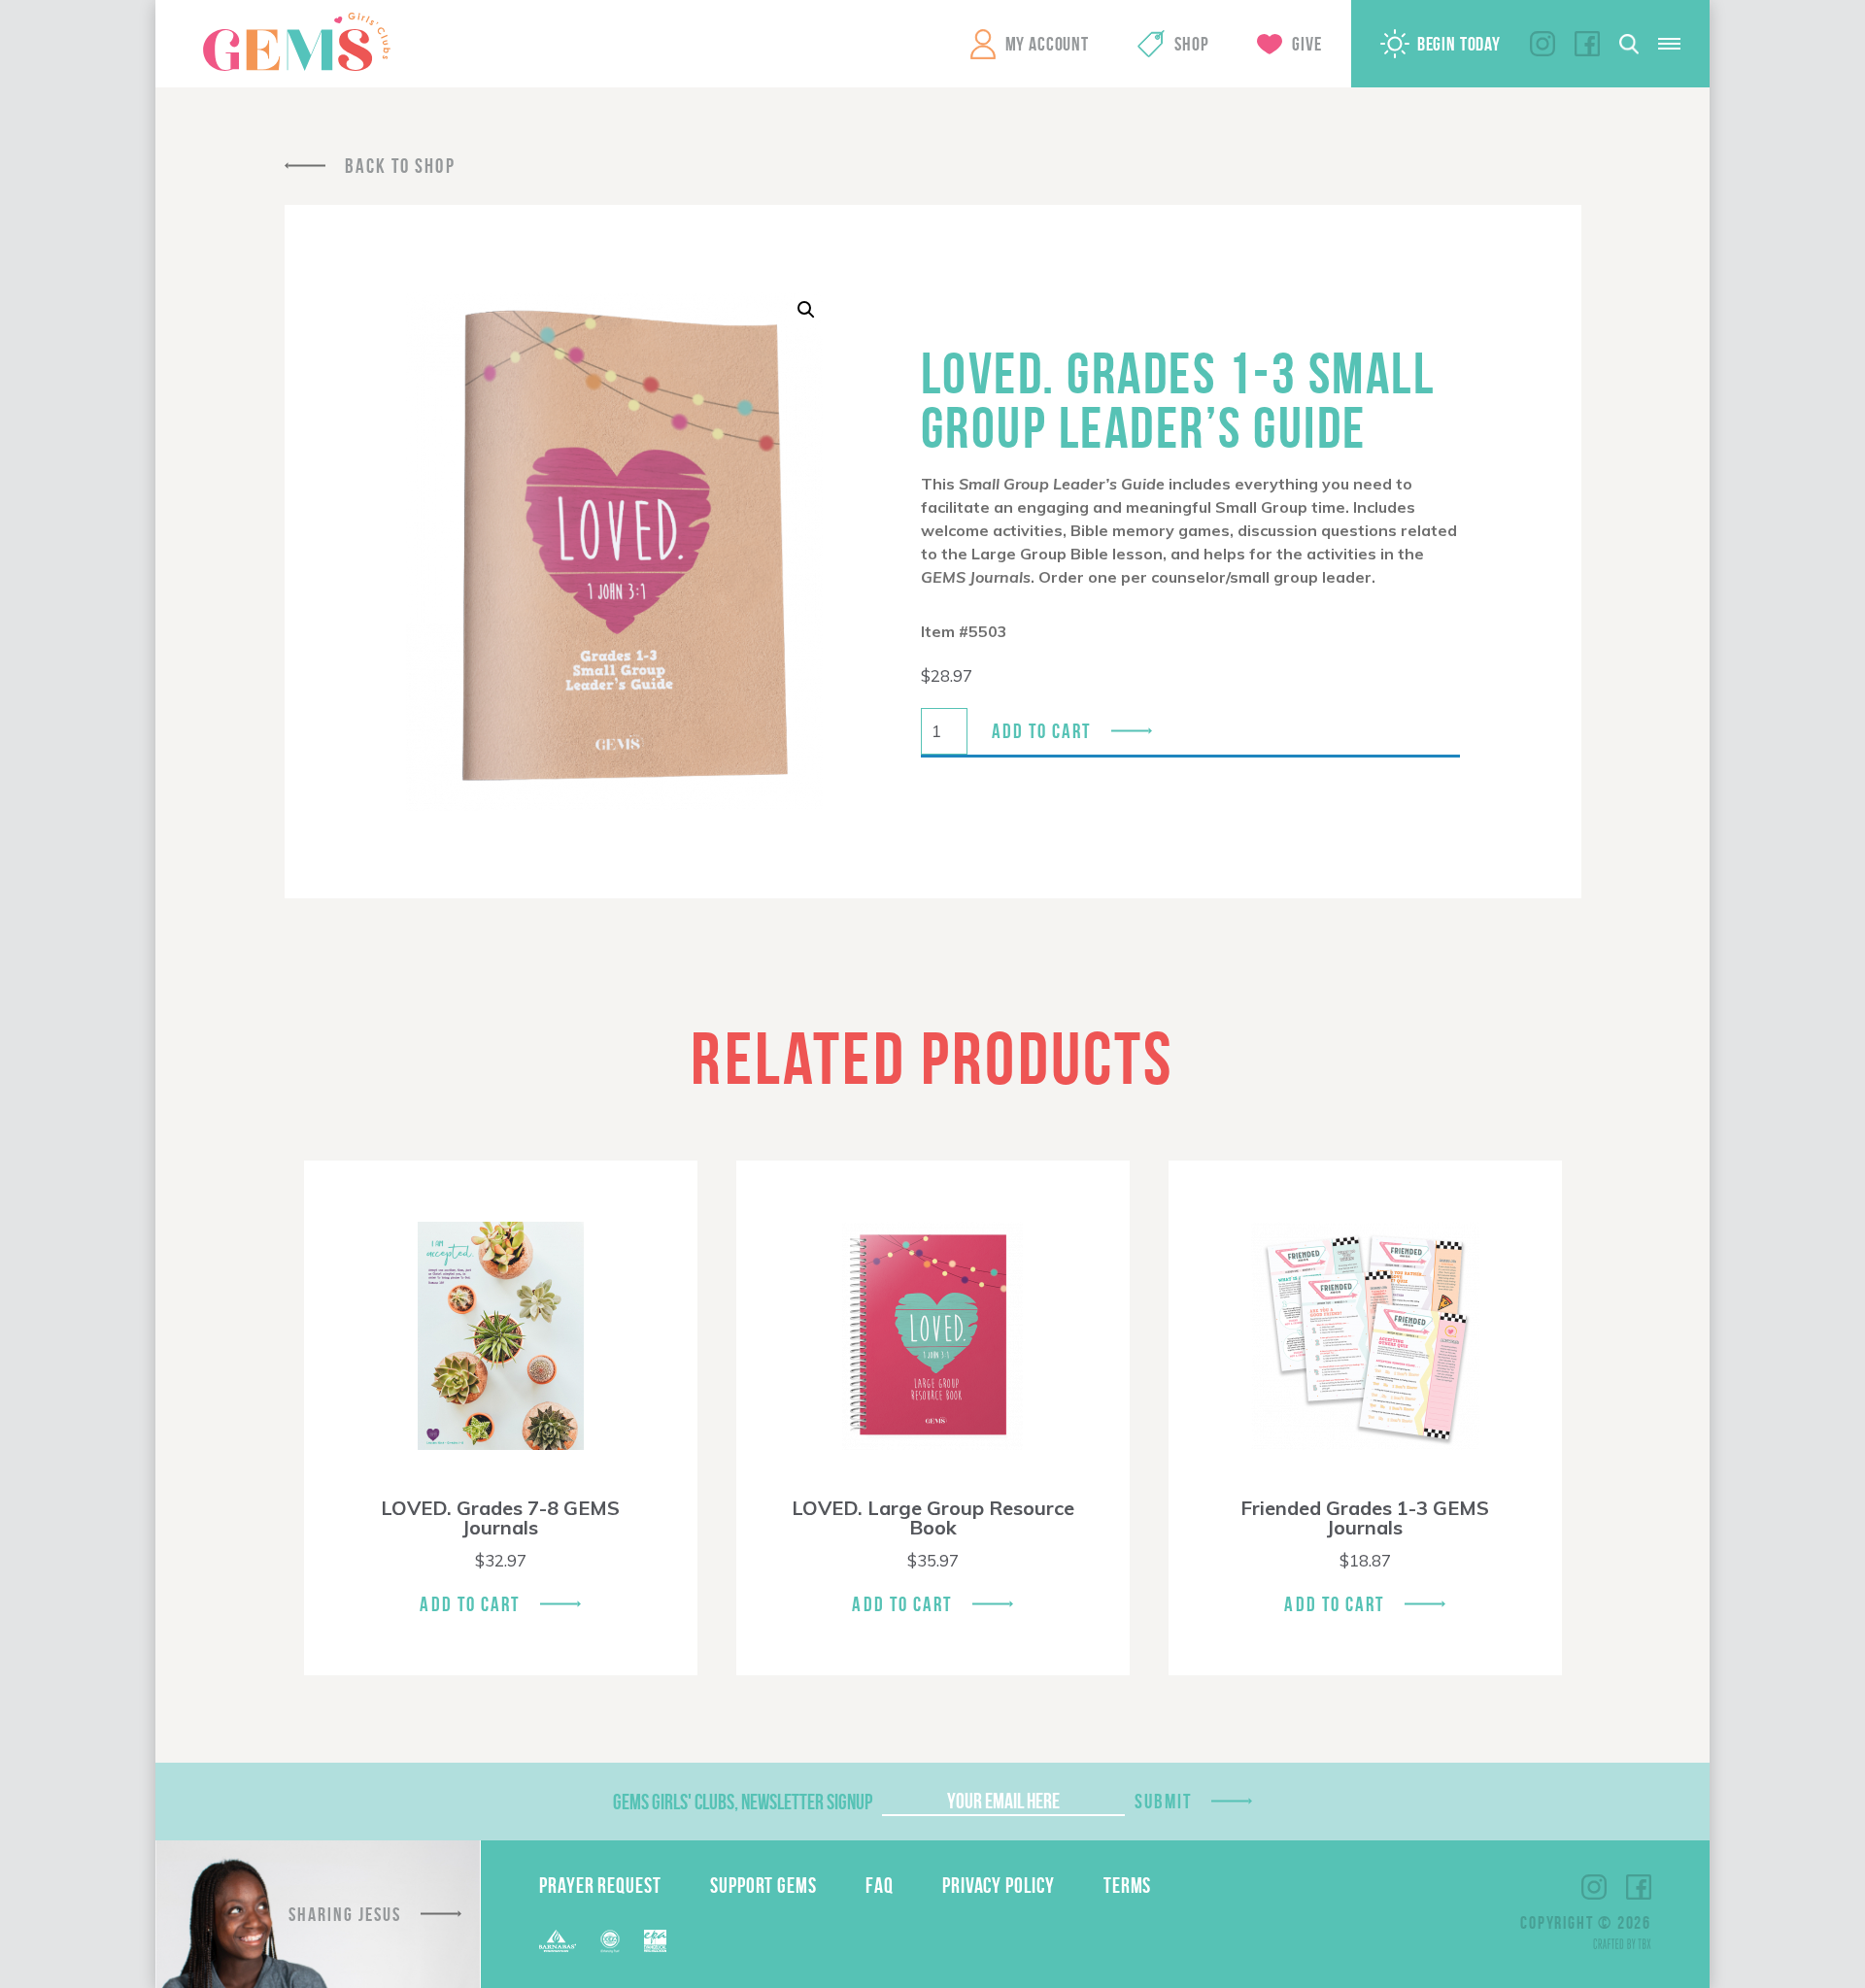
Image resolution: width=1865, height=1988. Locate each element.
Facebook (1587, 44)
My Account (1047, 44)
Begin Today (1459, 44)
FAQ (880, 1885)
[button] (806, 310)
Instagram (1543, 44)
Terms (1128, 1885)
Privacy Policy (999, 1885)
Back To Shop (400, 166)
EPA (655, 1941)
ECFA (610, 1941)
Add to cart (1042, 731)
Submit (1164, 1801)
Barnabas (558, 1941)
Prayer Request (600, 1885)
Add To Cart (470, 1604)
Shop (1191, 44)
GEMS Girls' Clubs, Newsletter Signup (743, 1802)
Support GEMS (763, 1885)
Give (1306, 44)
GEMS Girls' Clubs (296, 42)
